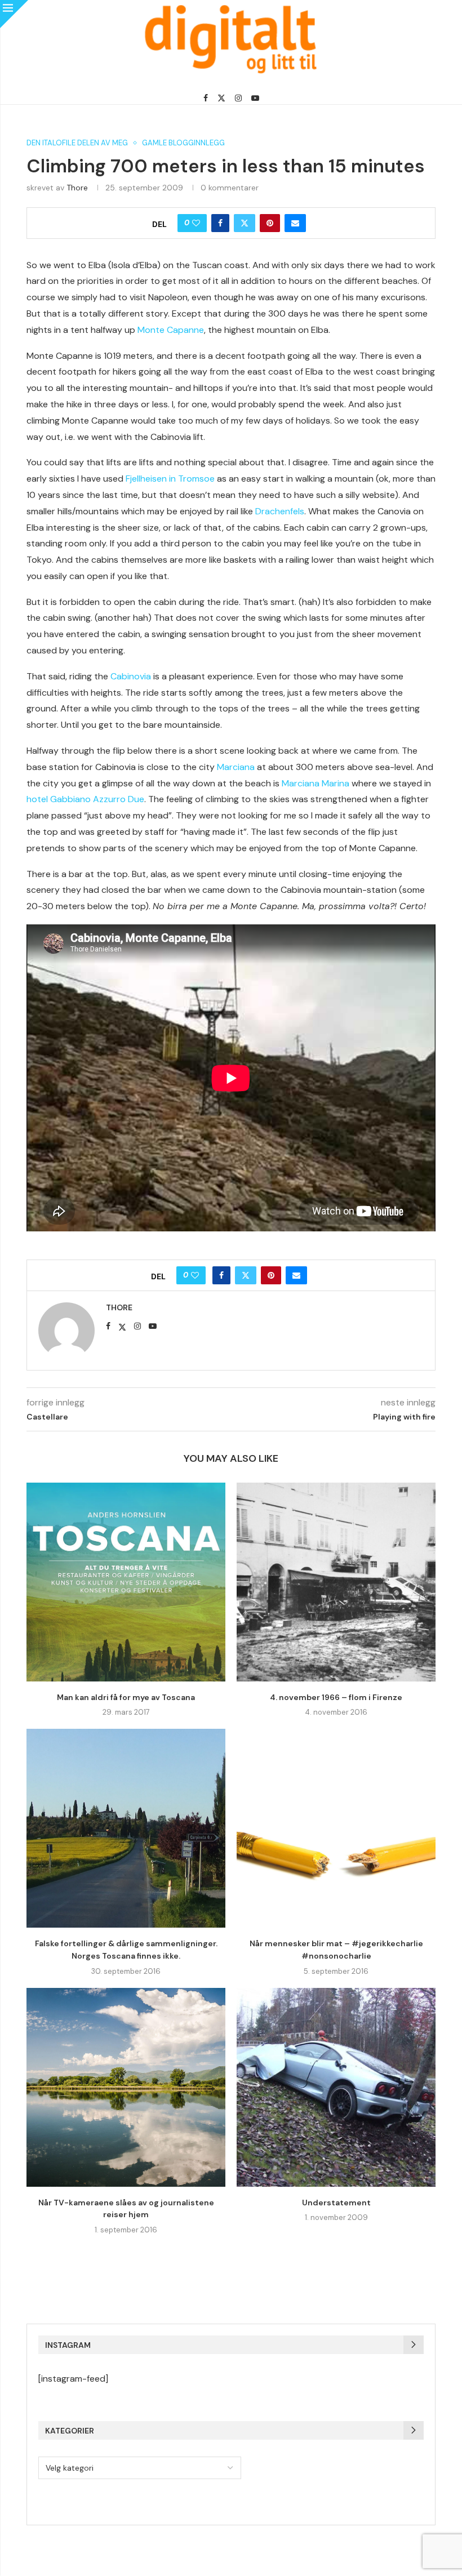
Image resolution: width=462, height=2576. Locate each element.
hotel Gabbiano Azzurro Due (85, 799)
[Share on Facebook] (220, 223)
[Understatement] (336, 2087)
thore (77, 188)
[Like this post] (196, 223)
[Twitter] (221, 98)
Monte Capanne (171, 330)
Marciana (236, 767)
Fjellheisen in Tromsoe (170, 479)
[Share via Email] (295, 223)
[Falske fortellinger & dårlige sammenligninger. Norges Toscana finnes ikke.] (126, 1828)
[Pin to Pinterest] (270, 223)
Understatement (336, 2203)
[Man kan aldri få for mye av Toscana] (126, 1582)
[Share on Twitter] (245, 223)
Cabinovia (131, 676)
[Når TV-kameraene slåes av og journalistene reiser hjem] (126, 2087)
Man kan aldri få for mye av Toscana (126, 1697)
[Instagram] (238, 98)
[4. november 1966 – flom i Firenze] (336, 1582)
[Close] (14, 14)
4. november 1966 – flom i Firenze (336, 1697)
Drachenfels (280, 511)
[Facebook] (206, 98)
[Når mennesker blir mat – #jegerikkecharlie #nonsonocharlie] (336, 1828)
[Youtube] (255, 98)
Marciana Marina (316, 783)
